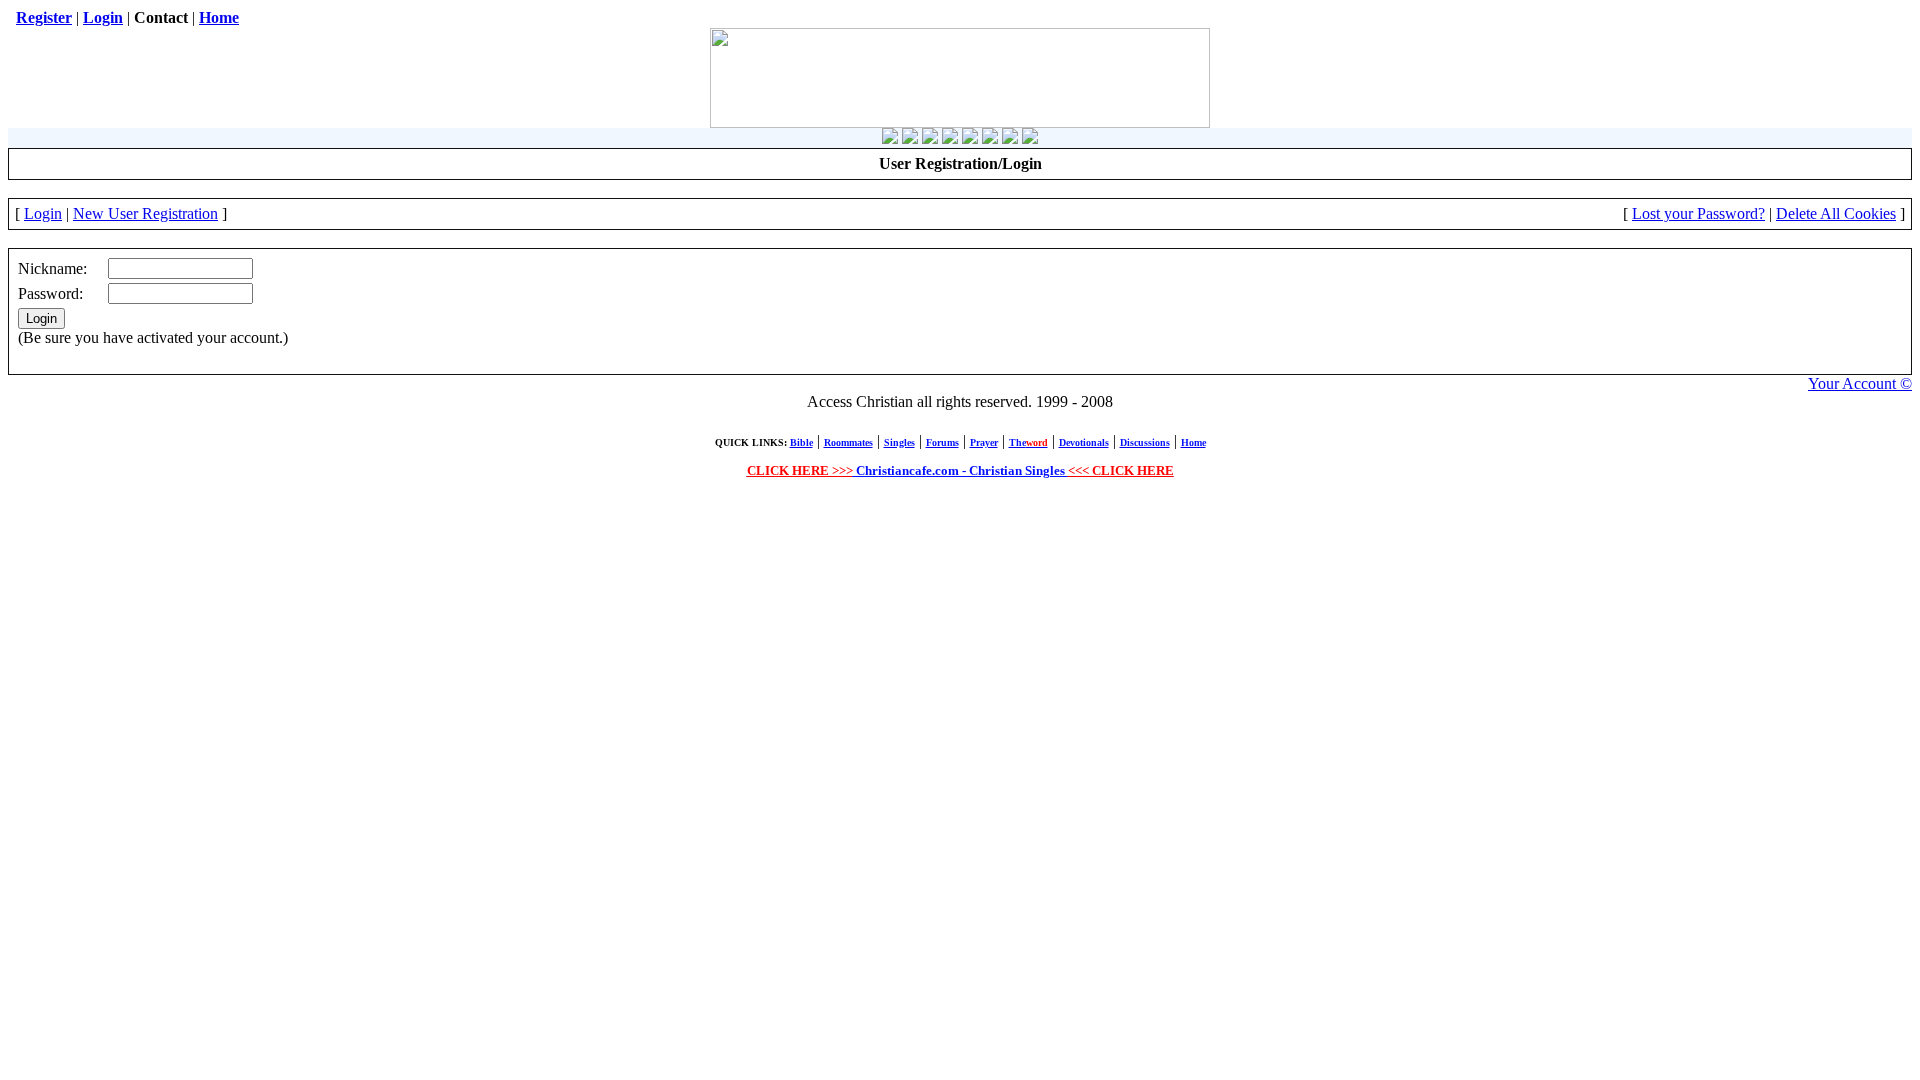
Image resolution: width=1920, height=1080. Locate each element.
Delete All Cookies (1836, 213)
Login (43, 213)
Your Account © (1860, 383)
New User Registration (145, 213)
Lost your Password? (1698, 213)
